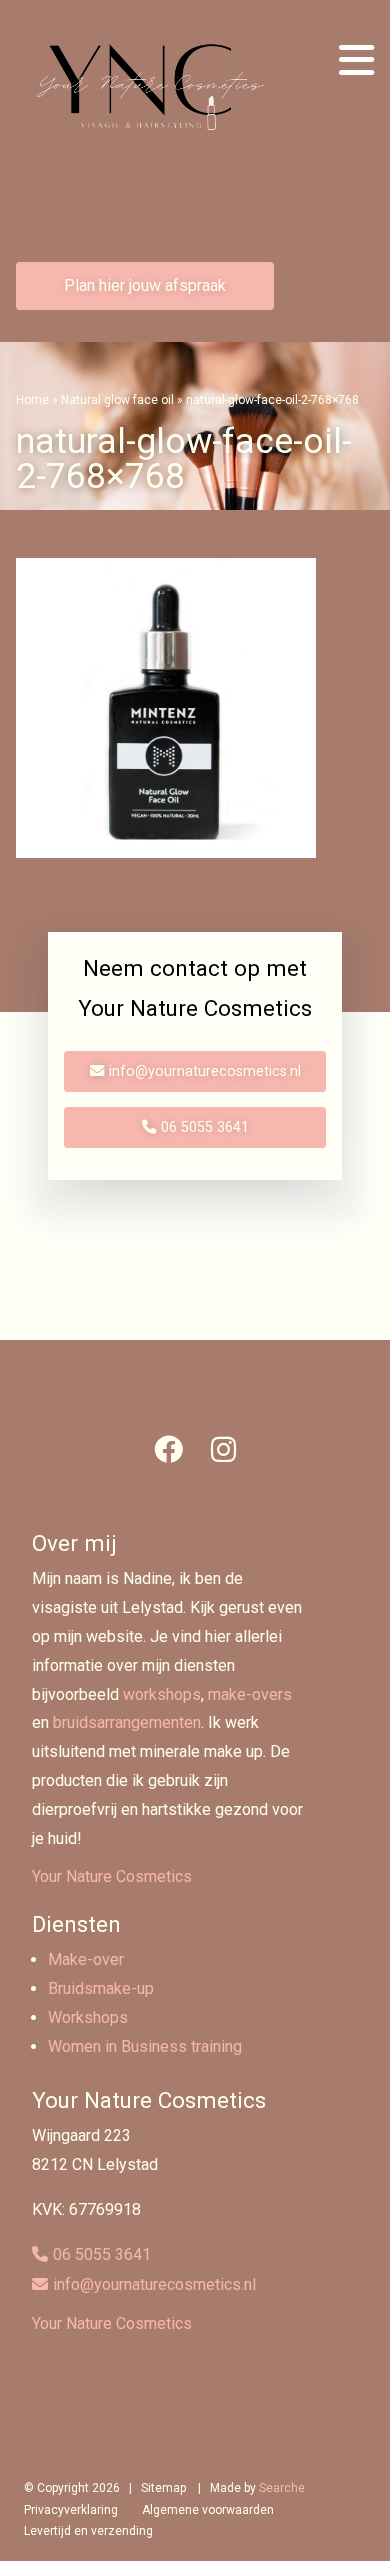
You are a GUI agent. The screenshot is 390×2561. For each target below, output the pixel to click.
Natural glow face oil (117, 400)
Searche (282, 2488)
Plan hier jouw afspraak (145, 285)
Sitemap (163, 2488)
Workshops (88, 2017)
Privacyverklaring (71, 2510)
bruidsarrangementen (127, 1722)
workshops (162, 1694)
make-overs (250, 1694)
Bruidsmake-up (101, 1988)
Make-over (86, 1959)
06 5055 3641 (205, 1127)
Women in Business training (145, 2046)
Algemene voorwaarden (208, 2510)
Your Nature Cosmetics (112, 1876)
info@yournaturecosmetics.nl (205, 1071)
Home (32, 400)
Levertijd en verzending (88, 2531)
